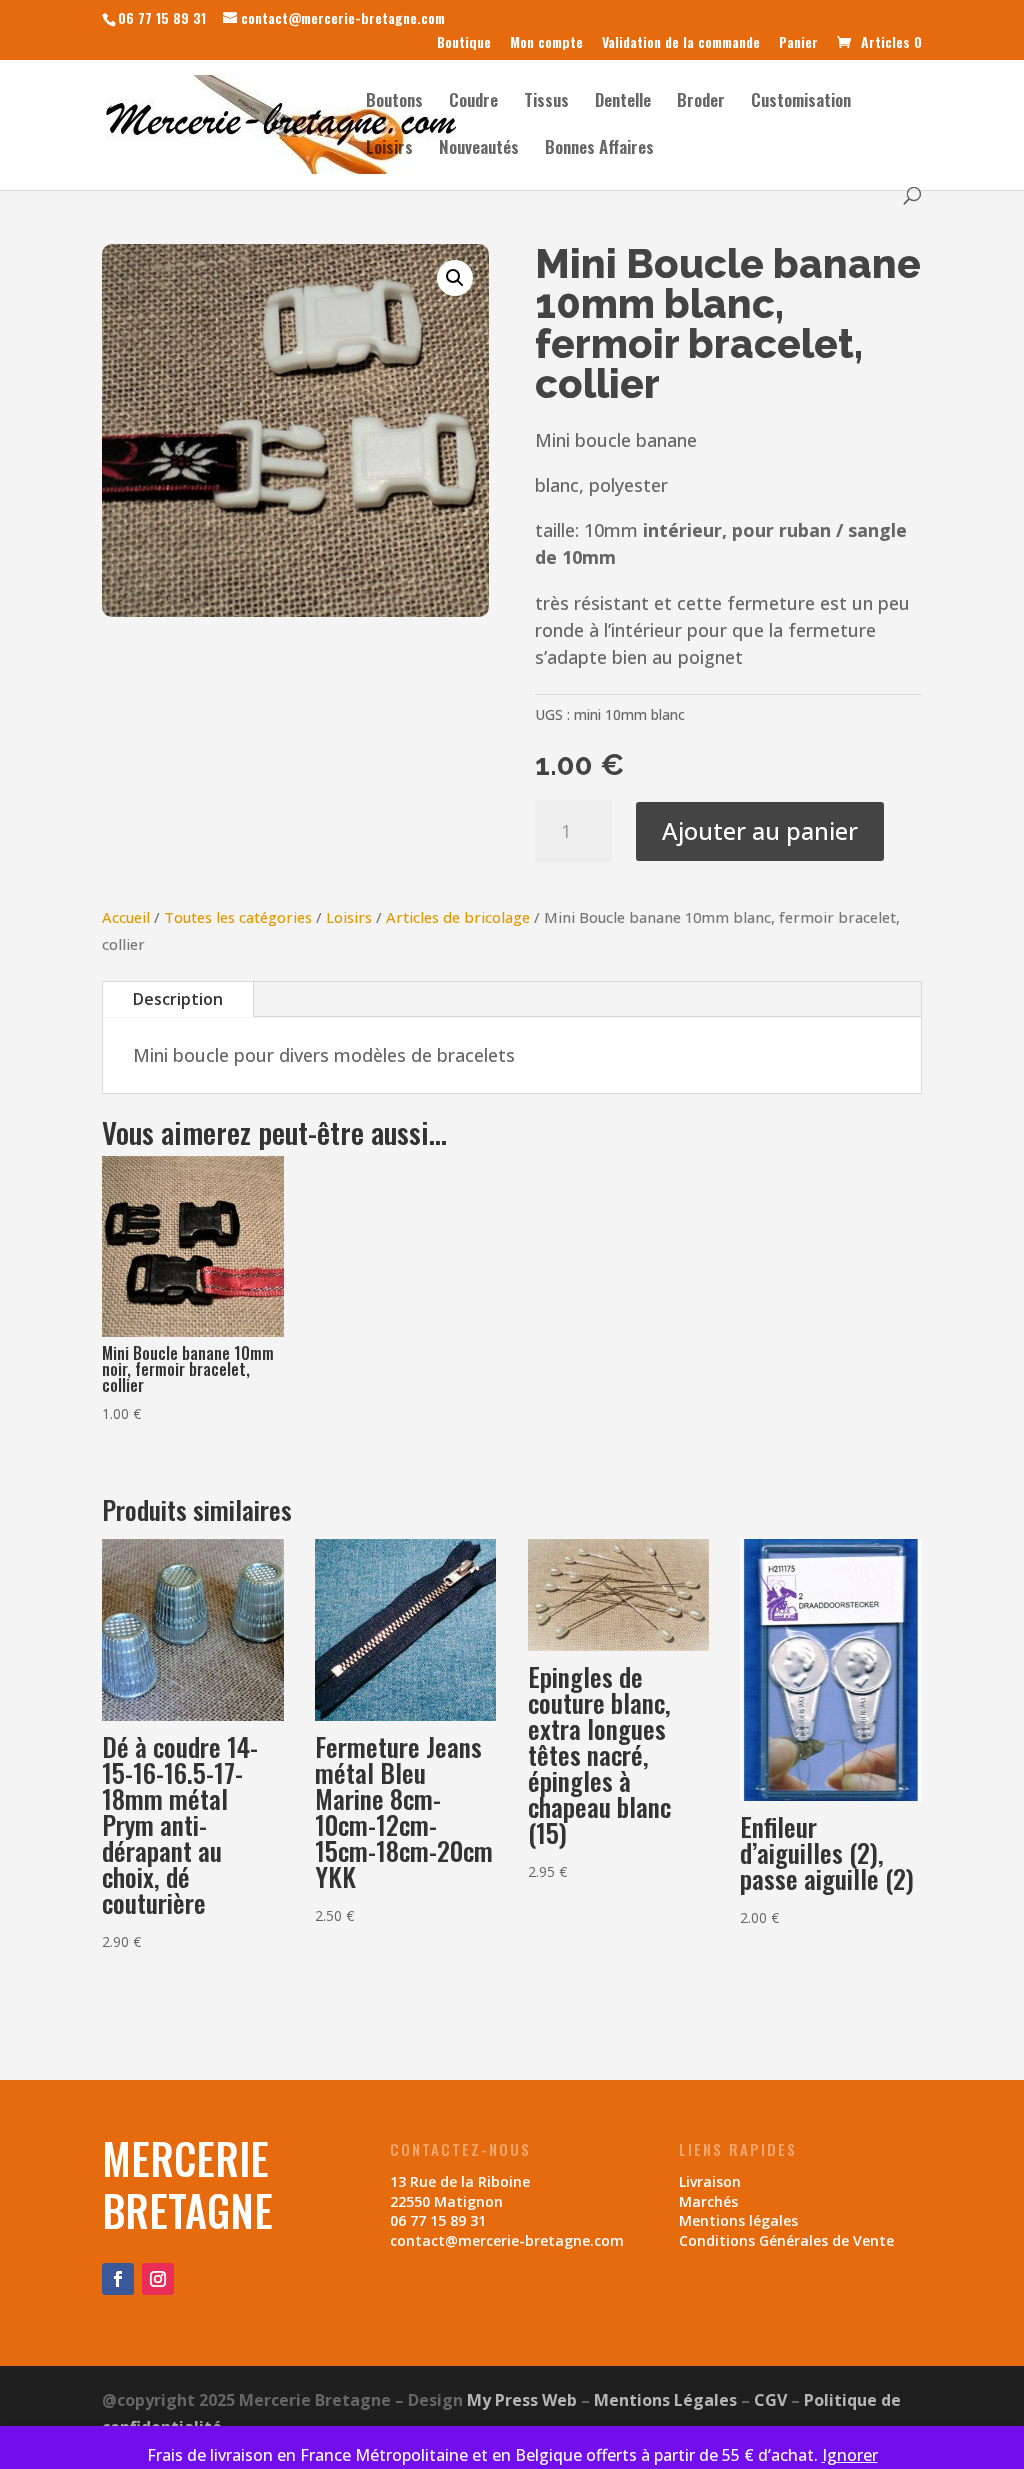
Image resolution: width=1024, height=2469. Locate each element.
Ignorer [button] (850, 2455)
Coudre (473, 102)
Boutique (464, 43)
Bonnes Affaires (599, 149)
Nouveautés (479, 149)
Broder (701, 102)
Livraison (710, 2181)
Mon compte (546, 43)
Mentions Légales (665, 2400)
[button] (455, 278)
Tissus (546, 102)
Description (178, 999)
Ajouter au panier (760, 830)
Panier (798, 43)
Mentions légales (738, 2220)
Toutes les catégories (238, 917)
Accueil (126, 917)
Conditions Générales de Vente (786, 2240)
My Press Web (522, 2400)
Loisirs (389, 149)
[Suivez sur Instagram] (158, 2279)
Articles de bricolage (458, 917)
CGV (770, 2400)
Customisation (801, 102)
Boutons (394, 102)
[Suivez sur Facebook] (118, 2279)
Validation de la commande (681, 43)
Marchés (708, 2201)
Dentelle (623, 102)
